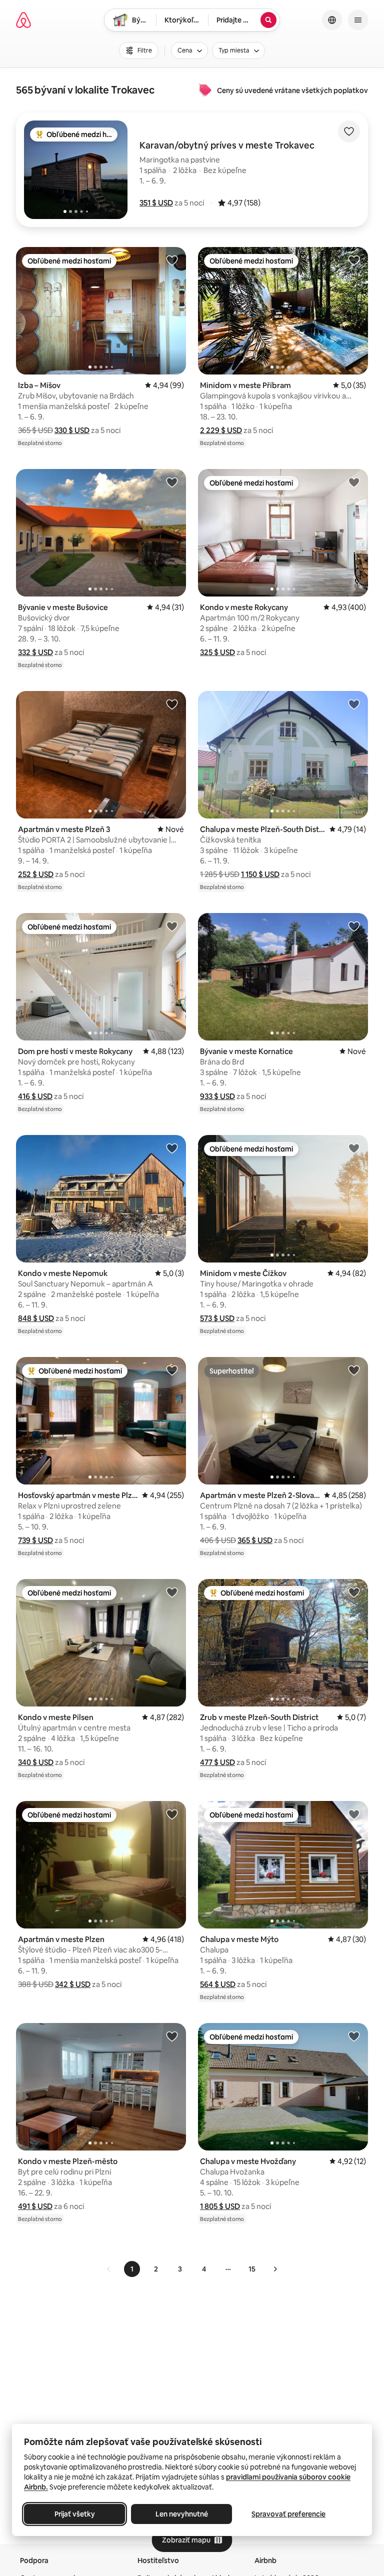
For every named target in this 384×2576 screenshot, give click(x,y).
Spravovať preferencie (288, 2514)
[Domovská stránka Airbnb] (23, 20)
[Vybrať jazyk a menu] (332, 20)
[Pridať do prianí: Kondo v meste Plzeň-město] (172, 2036)
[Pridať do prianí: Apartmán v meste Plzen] (172, 1814)
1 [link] (132, 2269)
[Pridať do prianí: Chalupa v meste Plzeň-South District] (354, 704)
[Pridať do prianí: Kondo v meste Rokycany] (354, 482)
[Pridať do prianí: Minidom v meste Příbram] (354, 260)
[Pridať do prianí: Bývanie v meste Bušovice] (172, 482)
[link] (109, 2269)
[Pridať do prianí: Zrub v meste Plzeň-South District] (354, 1592)
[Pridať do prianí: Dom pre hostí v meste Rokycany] (172, 926)
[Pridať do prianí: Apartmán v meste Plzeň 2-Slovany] (354, 1370)
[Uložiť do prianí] (349, 131)
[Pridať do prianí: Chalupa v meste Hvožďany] (354, 2036)
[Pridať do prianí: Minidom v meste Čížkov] (354, 1148)
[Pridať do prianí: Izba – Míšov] (172, 260)
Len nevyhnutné (182, 2514)
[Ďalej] (275, 2269)
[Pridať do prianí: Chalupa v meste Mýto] (354, 1814)
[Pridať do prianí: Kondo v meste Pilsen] (172, 1592)
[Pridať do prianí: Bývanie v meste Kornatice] (354, 926)
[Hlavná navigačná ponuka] (358, 20)
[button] (156, 203)
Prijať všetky (75, 2514)
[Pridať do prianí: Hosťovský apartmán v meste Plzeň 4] (172, 1370)
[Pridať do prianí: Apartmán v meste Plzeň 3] (172, 704)
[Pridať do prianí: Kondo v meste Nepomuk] (172, 1148)
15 (252, 2269)
